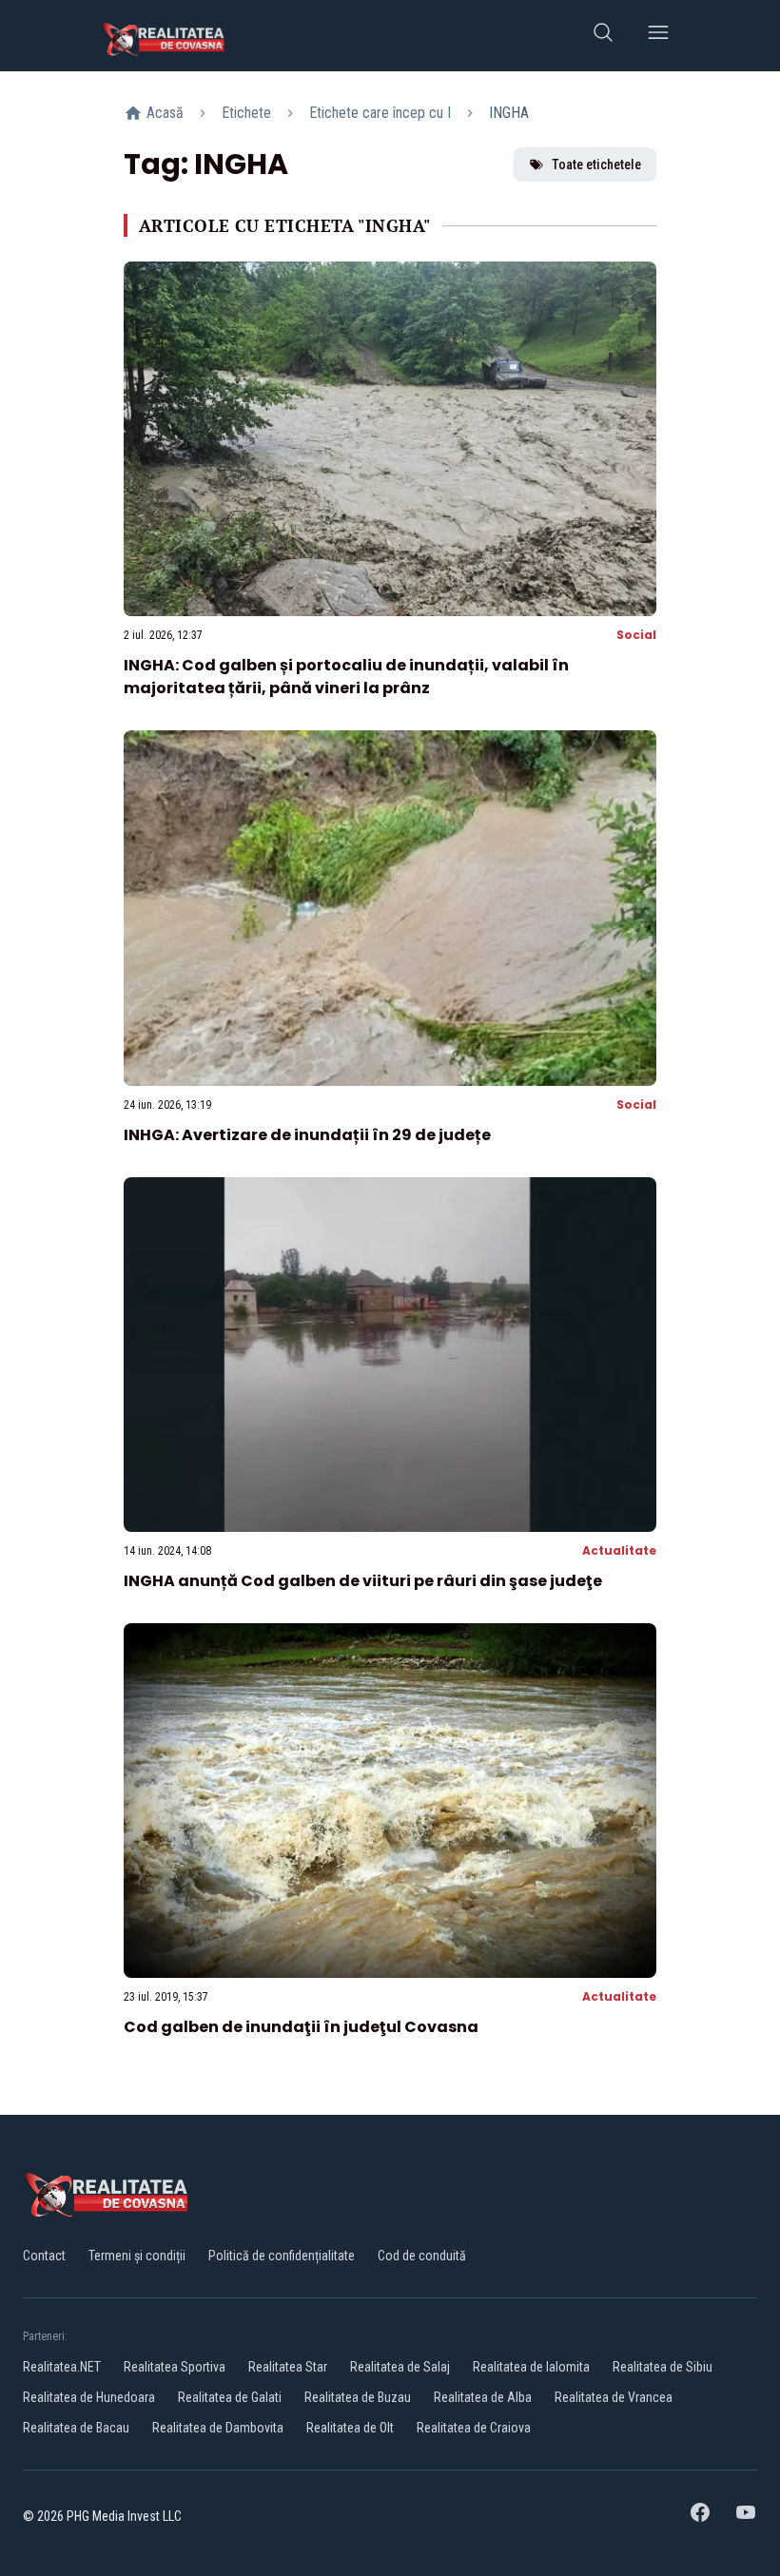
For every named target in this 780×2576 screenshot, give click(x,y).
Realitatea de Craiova (474, 2428)
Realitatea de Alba (483, 2397)
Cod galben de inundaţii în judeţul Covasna (301, 2027)
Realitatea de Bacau (76, 2428)
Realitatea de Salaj (400, 2367)
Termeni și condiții (137, 2256)
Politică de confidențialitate (282, 2256)
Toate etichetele (596, 165)
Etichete (246, 113)
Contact (44, 2256)
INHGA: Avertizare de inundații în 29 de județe (307, 1135)
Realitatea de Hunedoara (89, 2397)
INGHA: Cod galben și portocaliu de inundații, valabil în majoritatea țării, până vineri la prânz (346, 677)
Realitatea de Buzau (358, 2397)
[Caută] (603, 36)
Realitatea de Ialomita (531, 2367)
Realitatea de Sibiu (663, 2367)
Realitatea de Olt (350, 2428)
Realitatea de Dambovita (218, 2428)
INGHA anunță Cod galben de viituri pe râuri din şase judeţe (363, 1581)
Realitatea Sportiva (175, 2367)
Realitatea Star (288, 2367)
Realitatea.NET (62, 2367)
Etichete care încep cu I (380, 113)
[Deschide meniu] (658, 36)
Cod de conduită (422, 2256)
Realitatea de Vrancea (614, 2397)
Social (636, 635)
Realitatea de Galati (230, 2397)
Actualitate (619, 1550)
